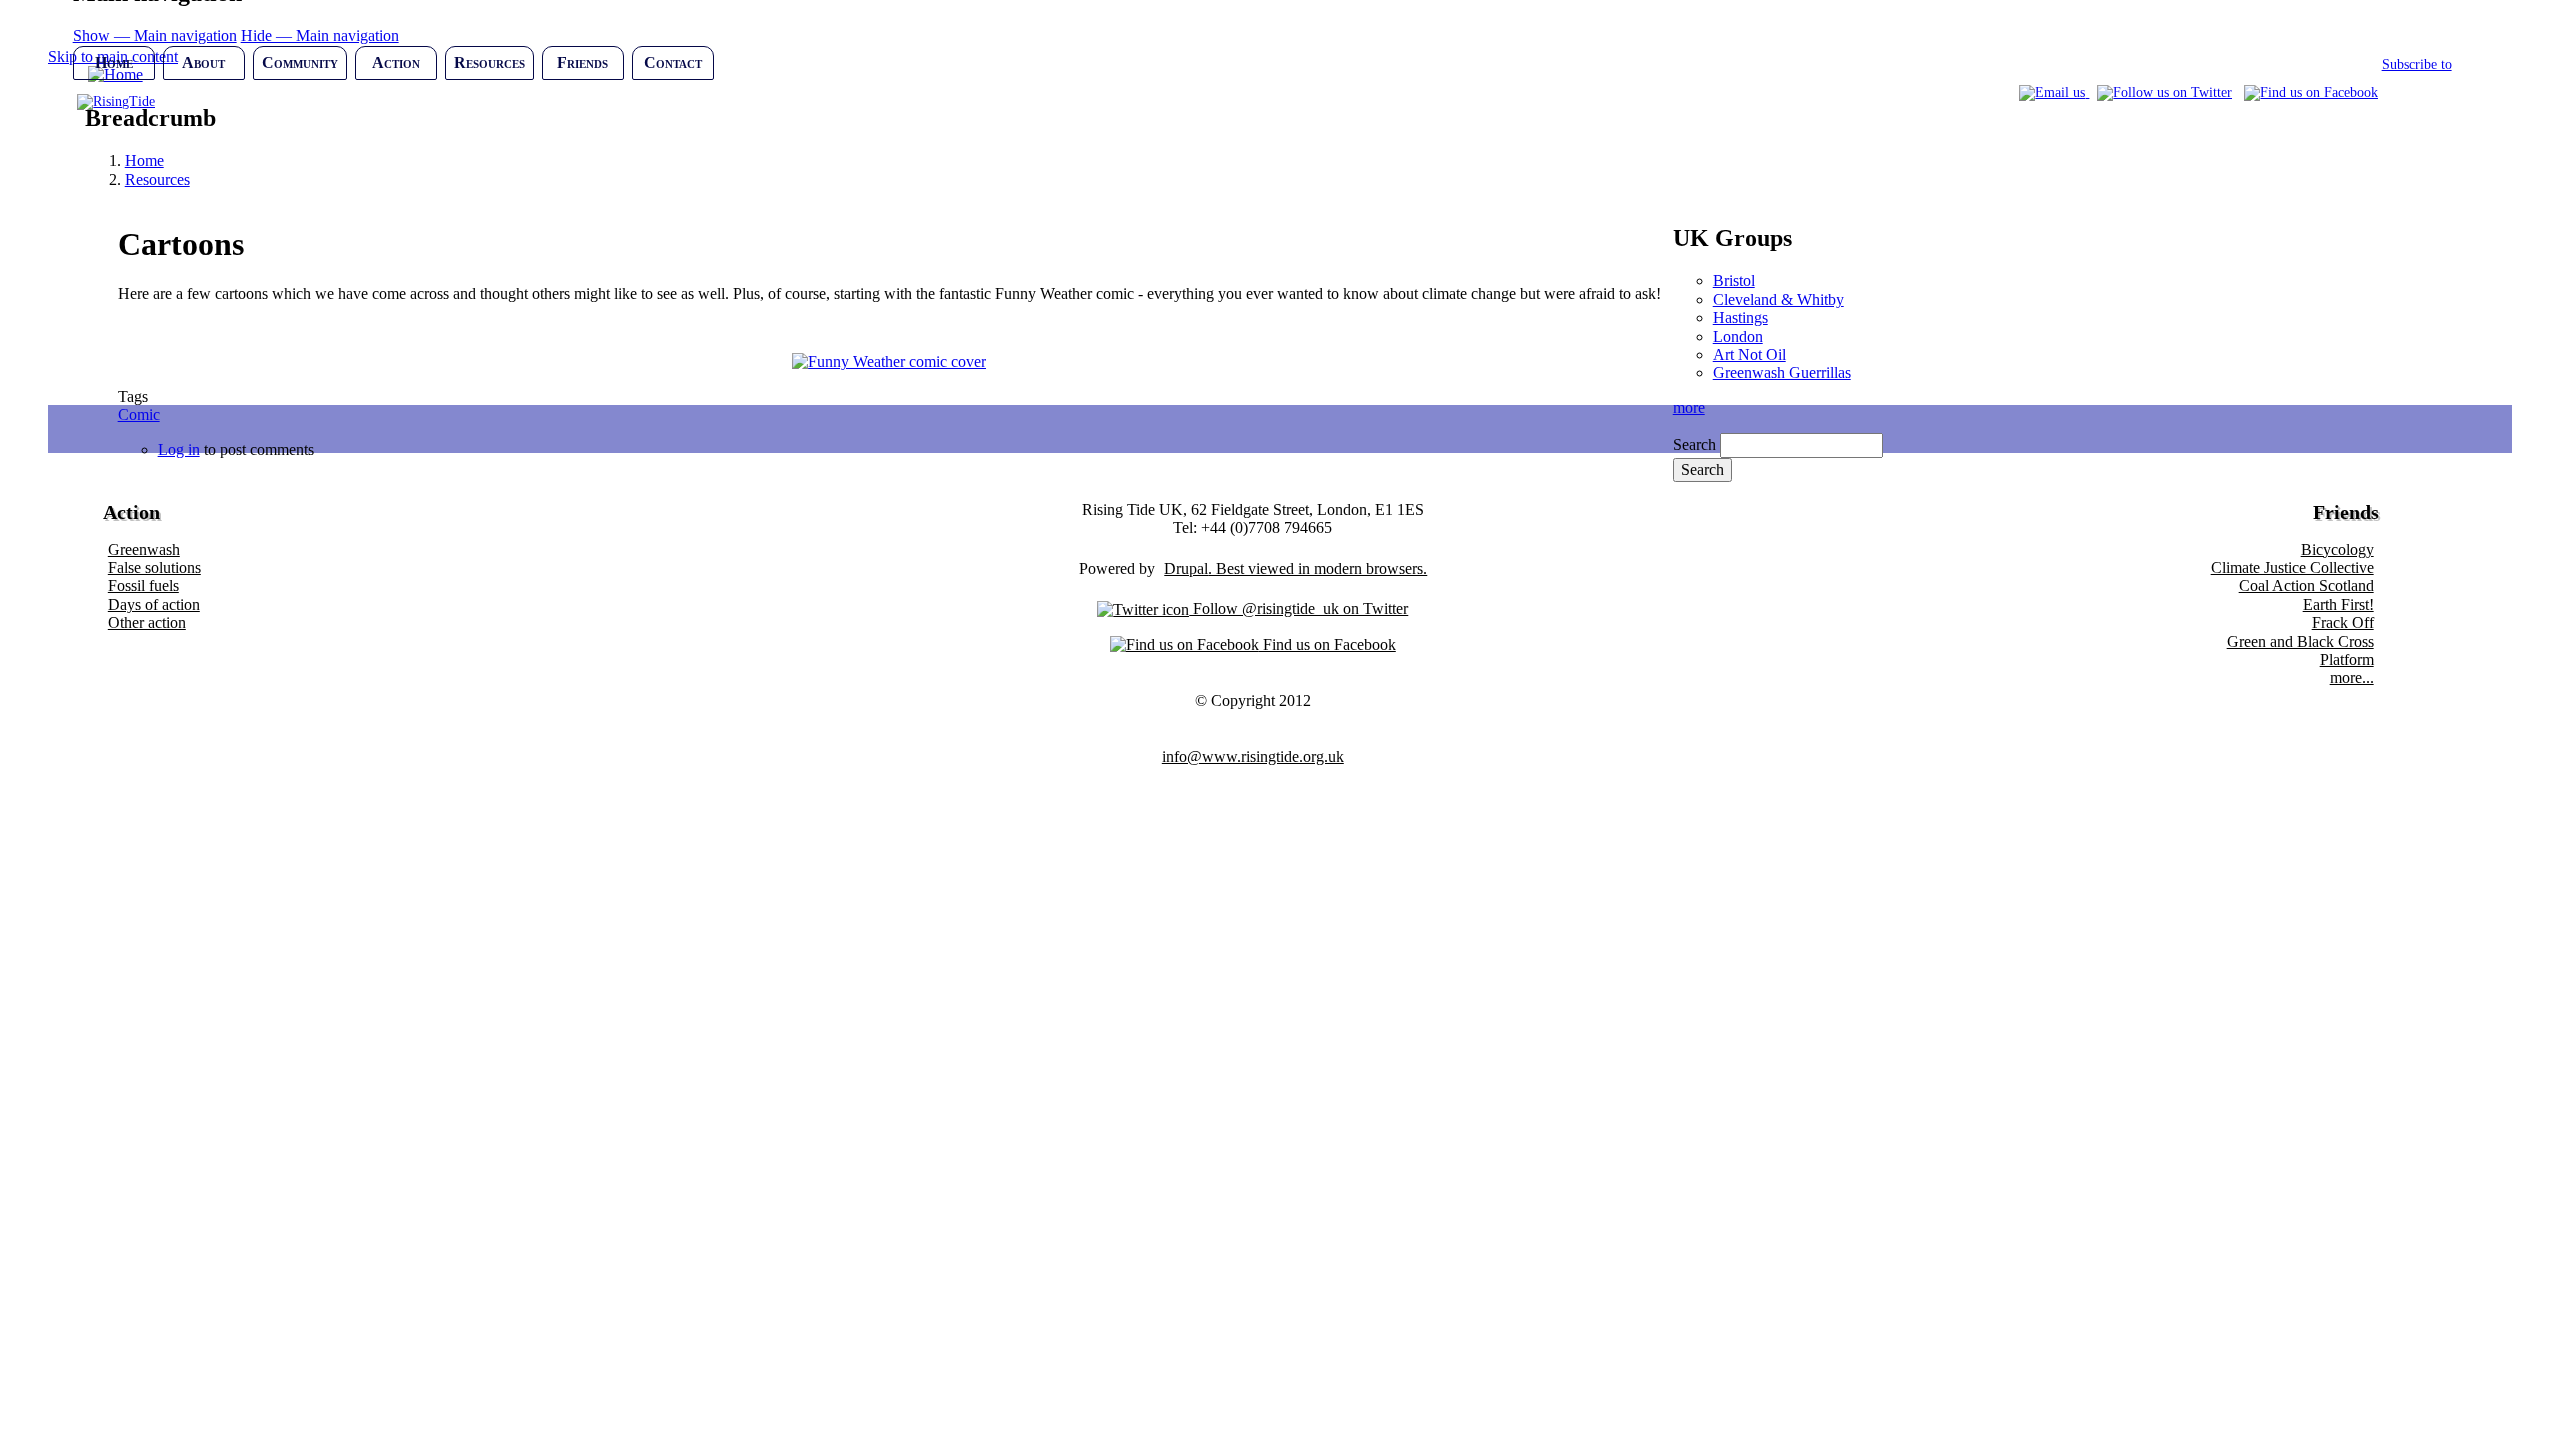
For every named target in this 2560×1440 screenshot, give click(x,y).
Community (300, 62)
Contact (673, 62)
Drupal (1186, 568)
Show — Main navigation (155, 35)
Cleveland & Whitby (1778, 299)
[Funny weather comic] (889, 361)
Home (114, 62)
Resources (489, 62)
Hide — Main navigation (320, 35)
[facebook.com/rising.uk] (2311, 92)
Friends (582, 62)
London (1738, 336)
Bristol (1734, 280)
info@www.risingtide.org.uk (1253, 756)
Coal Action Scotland (2306, 585)
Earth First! (2338, 604)
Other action (147, 622)
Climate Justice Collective (2292, 567)
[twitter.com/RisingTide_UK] (2164, 92)
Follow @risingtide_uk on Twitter (1298, 608)
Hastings (1740, 317)
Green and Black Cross (2300, 641)
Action (396, 62)
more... (2352, 677)
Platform (2347, 659)
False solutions (154, 567)
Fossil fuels (143, 585)
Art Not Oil (1749, 354)
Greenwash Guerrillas (1782, 372)
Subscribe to (2417, 64)
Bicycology (2337, 549)
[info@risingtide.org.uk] (2054, 92)
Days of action (154, 604)
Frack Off (2343, 622)
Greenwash (144, 549)
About (203, 62)
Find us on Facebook (1327, 644)
